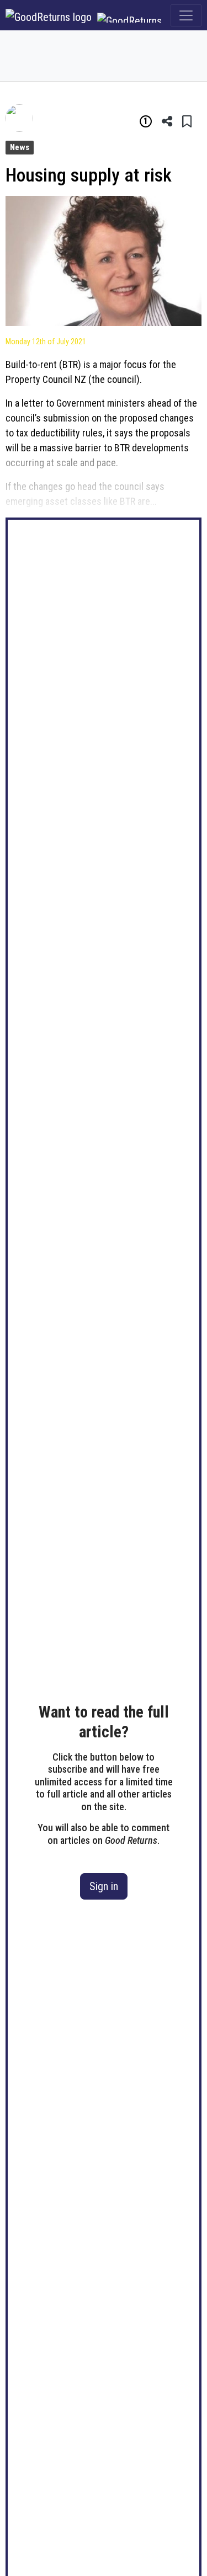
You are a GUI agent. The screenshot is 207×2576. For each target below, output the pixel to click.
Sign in (104, 1886)
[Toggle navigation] (186, 15)
